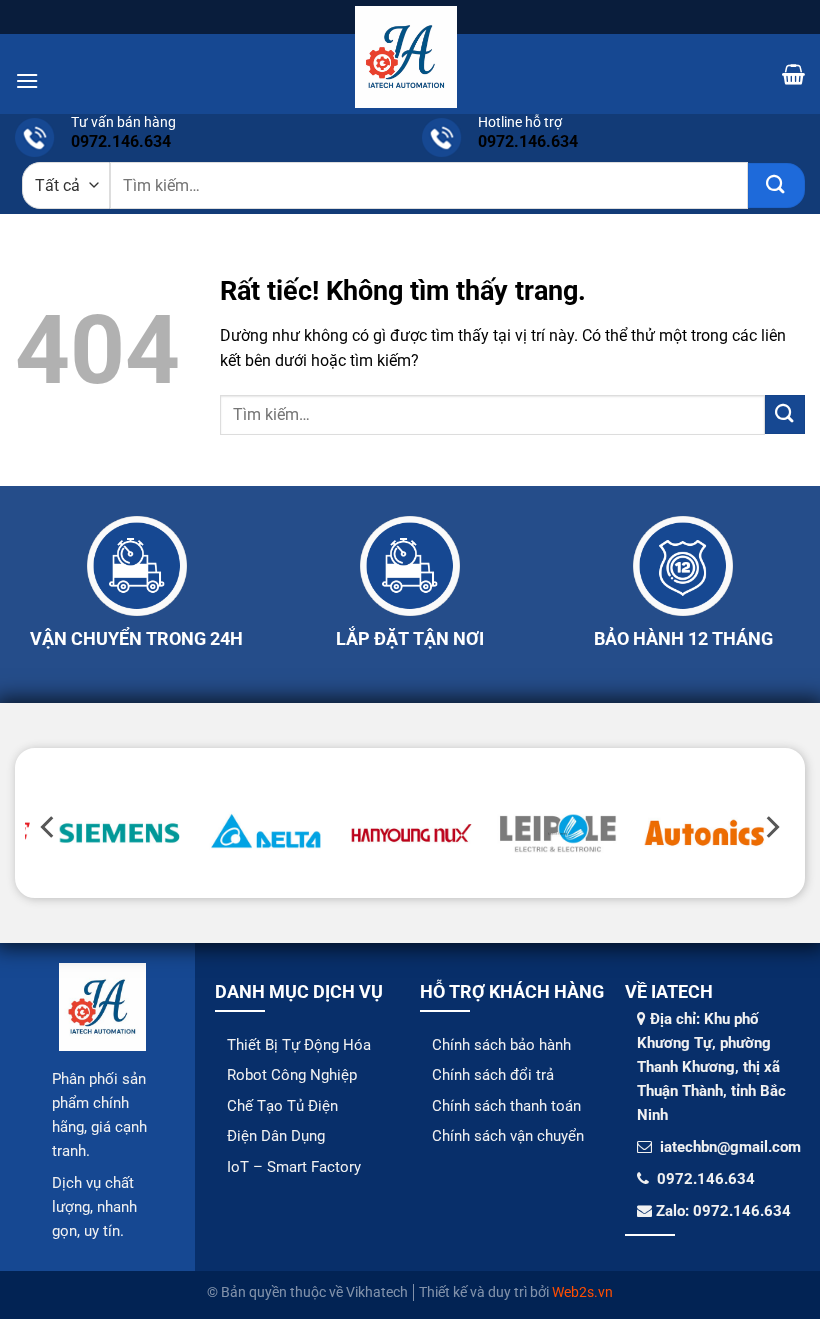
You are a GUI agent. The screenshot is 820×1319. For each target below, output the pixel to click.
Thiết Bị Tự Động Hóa (299, 1045)
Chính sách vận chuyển (508, 1136)
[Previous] (49, 827)
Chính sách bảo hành (501, 1045)
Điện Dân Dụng (276, 1136)
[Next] (771, 827)
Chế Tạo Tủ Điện (282, 1106)
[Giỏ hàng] (793, 74)
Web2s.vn (582, 1292)
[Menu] (27, 80)
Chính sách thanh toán (506, 1106)
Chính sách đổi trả (493, 1075)
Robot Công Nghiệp (292, 1075)
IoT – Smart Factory (294, 1167)
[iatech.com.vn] (406, 57)
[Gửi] (776, 185)
